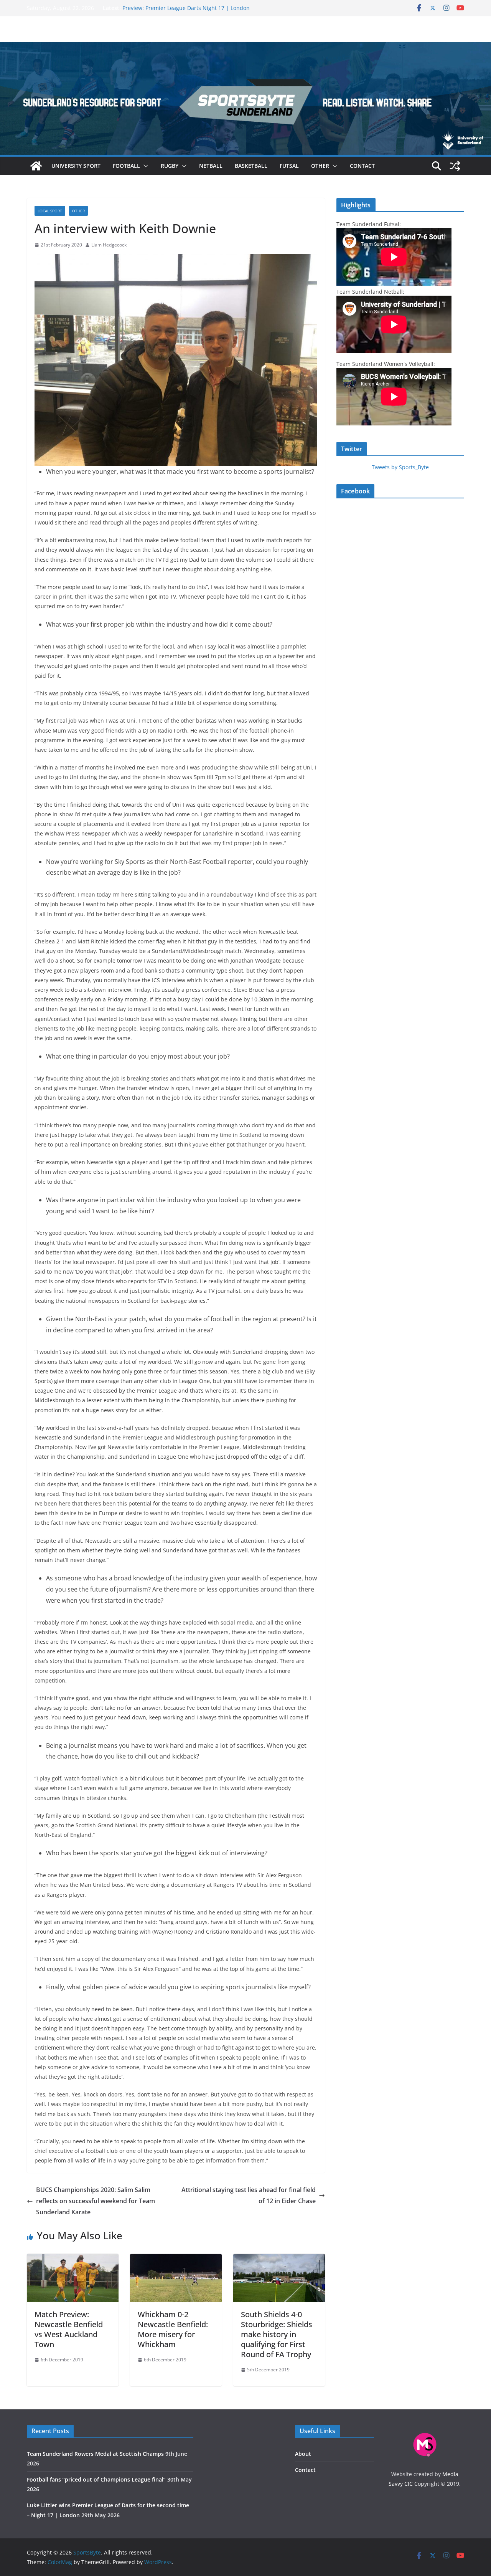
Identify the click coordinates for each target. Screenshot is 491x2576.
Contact (362, 166)
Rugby (170, 166)
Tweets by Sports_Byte (400, 467)
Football (126, 166)
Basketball (251, 166)
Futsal (289, 166)
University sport (76, 166)
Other (320, 166)
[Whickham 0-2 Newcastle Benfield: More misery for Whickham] (176, 2259)
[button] (144, 166)
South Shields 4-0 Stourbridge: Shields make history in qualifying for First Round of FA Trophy (277, 2334)
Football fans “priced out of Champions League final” (96, 2479)
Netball (211, 166)
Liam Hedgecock (109, 245)
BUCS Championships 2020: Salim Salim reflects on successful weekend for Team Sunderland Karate (96, 2201)
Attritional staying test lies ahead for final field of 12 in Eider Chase (249, 2195)
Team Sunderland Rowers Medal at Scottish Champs (95, 2454)
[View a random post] (455, 166)
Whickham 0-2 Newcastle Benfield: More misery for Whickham (173, 2329)
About (303, 2454)
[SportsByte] (36, 166)
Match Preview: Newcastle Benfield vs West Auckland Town (69, 2329)
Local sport (50, 211)
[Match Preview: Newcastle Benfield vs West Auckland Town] (73, 2259)
